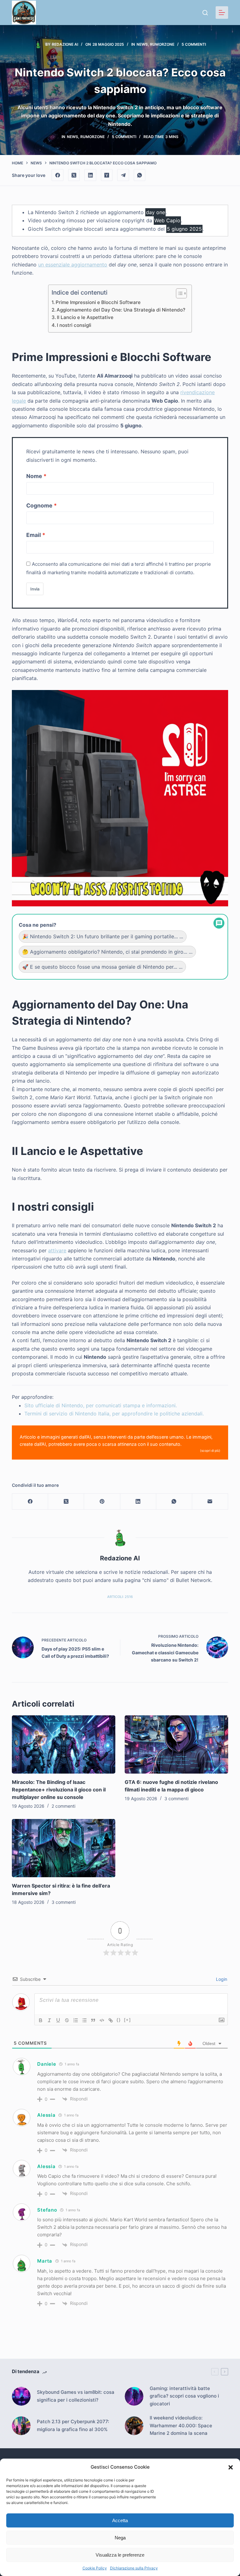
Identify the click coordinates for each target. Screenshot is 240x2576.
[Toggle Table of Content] (178, 293)
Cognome (39, 505)
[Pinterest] (102, 1502)
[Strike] (67, 2020)
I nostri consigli (74, 325)
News (142, 44)
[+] (127, 2020)
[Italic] (49, 2020)
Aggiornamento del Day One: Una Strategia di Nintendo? (121, 310)
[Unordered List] (84, 2020)
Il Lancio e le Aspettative (85, 317)
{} (119, 2020)
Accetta (120, 2520)
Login (221, 1979)
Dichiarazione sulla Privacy (134, 2568)
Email (34, 535)
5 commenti (194, 44)
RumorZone (162, 44)
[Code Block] (102, 2020)
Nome (34, 476)
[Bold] (41, 2020)
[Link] (111, 2020)
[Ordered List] (76, 2020)
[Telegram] (123, 175)
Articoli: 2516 (120, 1597)
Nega (120, 2538)
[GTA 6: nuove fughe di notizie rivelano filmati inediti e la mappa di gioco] (176, 1744)
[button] (231, 2467)
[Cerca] (205, 13)
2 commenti (63, 1806)
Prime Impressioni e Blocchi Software (98, 302)
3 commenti (176, 1798)
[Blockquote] (93, 2020)
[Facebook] (57, 175)
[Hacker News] (107, 175)
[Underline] (58, 2020)
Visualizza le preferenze (120, 2555)
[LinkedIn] (90, 175)
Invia (35, 589)
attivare (57, 1250)
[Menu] (222, 13)
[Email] (210, 1502)
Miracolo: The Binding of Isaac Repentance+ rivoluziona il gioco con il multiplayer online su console (59, 1790)
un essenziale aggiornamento (73, 265)
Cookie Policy (95, 2568)
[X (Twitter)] (74, 175)
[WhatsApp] (140, 175)
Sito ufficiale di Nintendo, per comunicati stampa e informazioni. (101, 1405)
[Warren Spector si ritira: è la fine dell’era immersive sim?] (64, 1848)
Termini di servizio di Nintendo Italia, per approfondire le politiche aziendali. (114, 1414)
